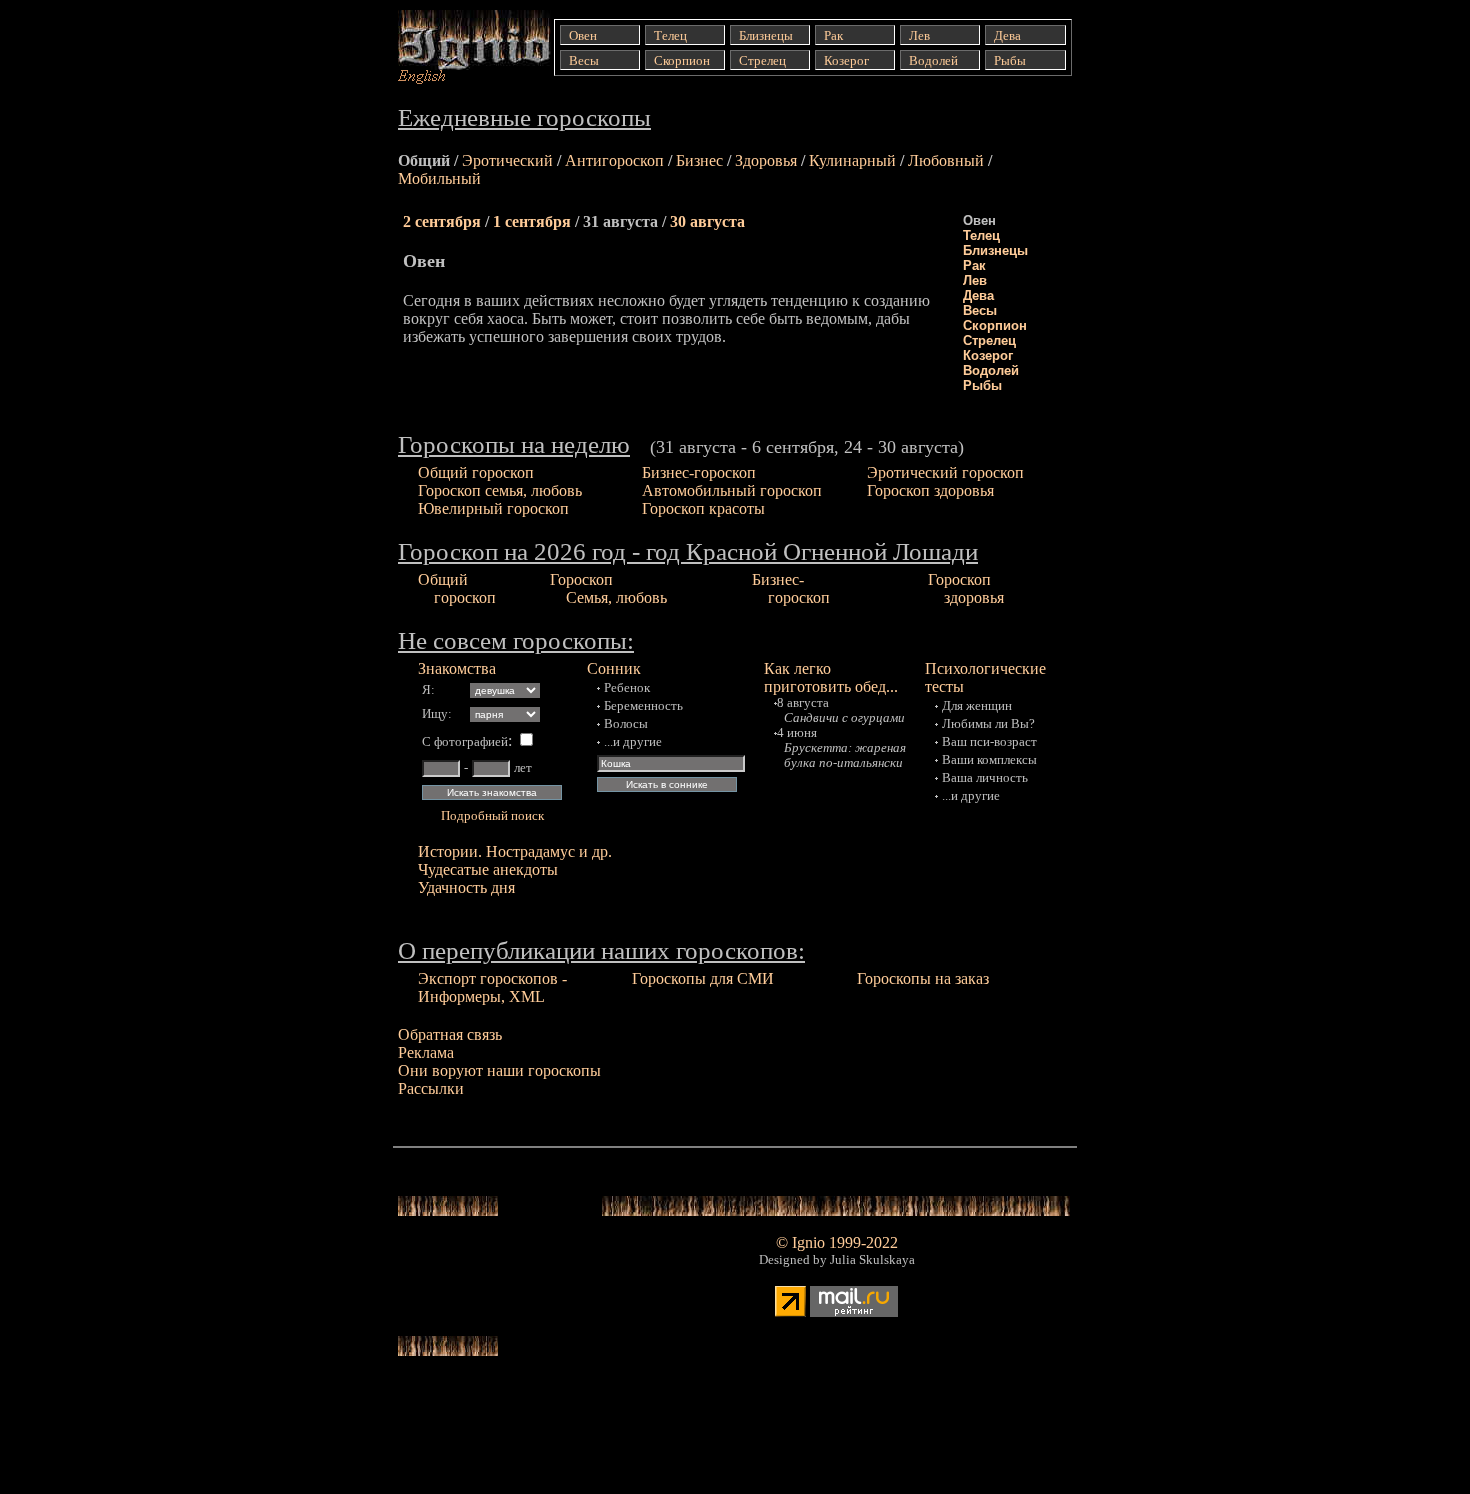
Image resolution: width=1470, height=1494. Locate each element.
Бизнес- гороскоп (791, 588)
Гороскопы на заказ (923, 978)
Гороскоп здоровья (930, 490)
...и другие (633, 742)
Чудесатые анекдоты (488, 869)
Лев (975, 280)
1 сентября (532, 221)
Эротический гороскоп (945, 472)
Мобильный (439, 178)
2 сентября (442, 221)
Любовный (946, 160)
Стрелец (989, 340)
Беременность (643, 706)
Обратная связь (450, 1034)
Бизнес (699, 160)
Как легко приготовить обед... (831, 677)
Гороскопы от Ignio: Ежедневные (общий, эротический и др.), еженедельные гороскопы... (459, 47)
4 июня (797, 733)
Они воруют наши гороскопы (499, 1070)
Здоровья (766, 160)
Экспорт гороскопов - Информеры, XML (492, 987)
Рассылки (431, 1088)
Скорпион (995, 325)
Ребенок (627, 688)
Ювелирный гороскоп (493, 508)
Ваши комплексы (989, 760)
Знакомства (457, 668)
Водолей (991, 370)
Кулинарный (852, 160)
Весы (980, 310)
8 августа (803, 703)
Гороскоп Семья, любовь (608, 588)
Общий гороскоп (476, 472)
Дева (978, 295)
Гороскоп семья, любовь (500, 490)
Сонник (614, 668)
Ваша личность (985, 778)
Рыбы (982, 385)
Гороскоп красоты (703, 508)
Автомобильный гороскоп (732, 490)
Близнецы (995, 250)
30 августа (707, 221)
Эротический (507, 160)
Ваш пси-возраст (989, 742)
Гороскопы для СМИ (703, 978)
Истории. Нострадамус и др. (515, 851)
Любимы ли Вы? (988, 724)
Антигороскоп (614, 160)
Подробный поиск (492, 815)
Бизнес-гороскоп (699, 472)
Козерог (988, 355)
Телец (981, 235)
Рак (974, 265)
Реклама (426, 1052)
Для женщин (977, 706)
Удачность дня (466, 887)
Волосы (626, 724)
